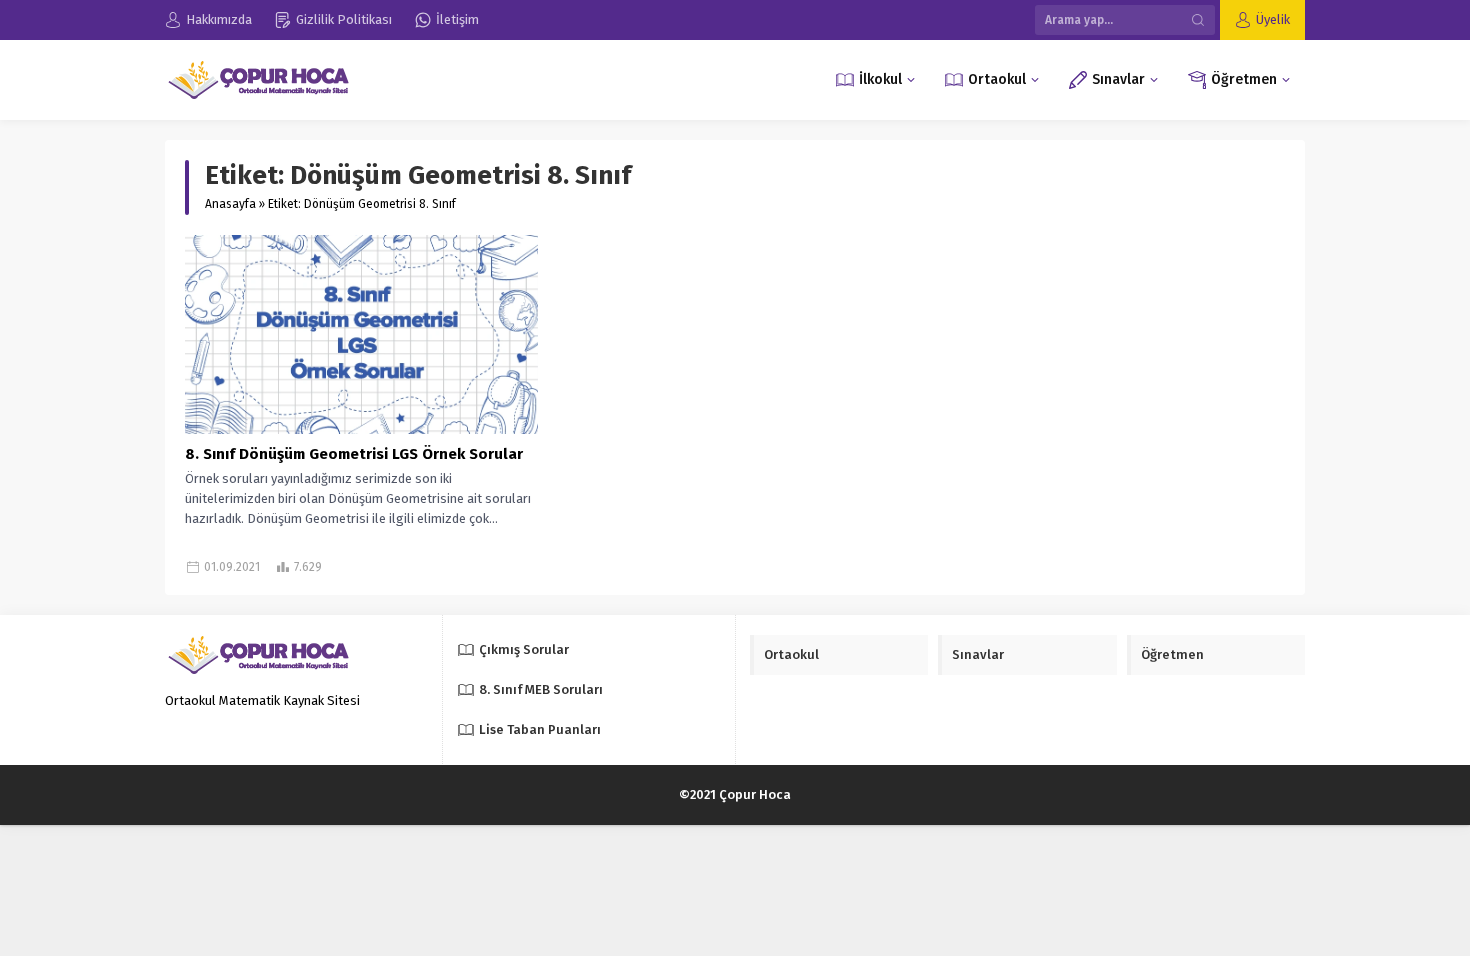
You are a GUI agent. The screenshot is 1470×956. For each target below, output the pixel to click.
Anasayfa (230, 204)
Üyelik (1273, 19)
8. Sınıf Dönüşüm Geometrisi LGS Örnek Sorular (354, 454)
